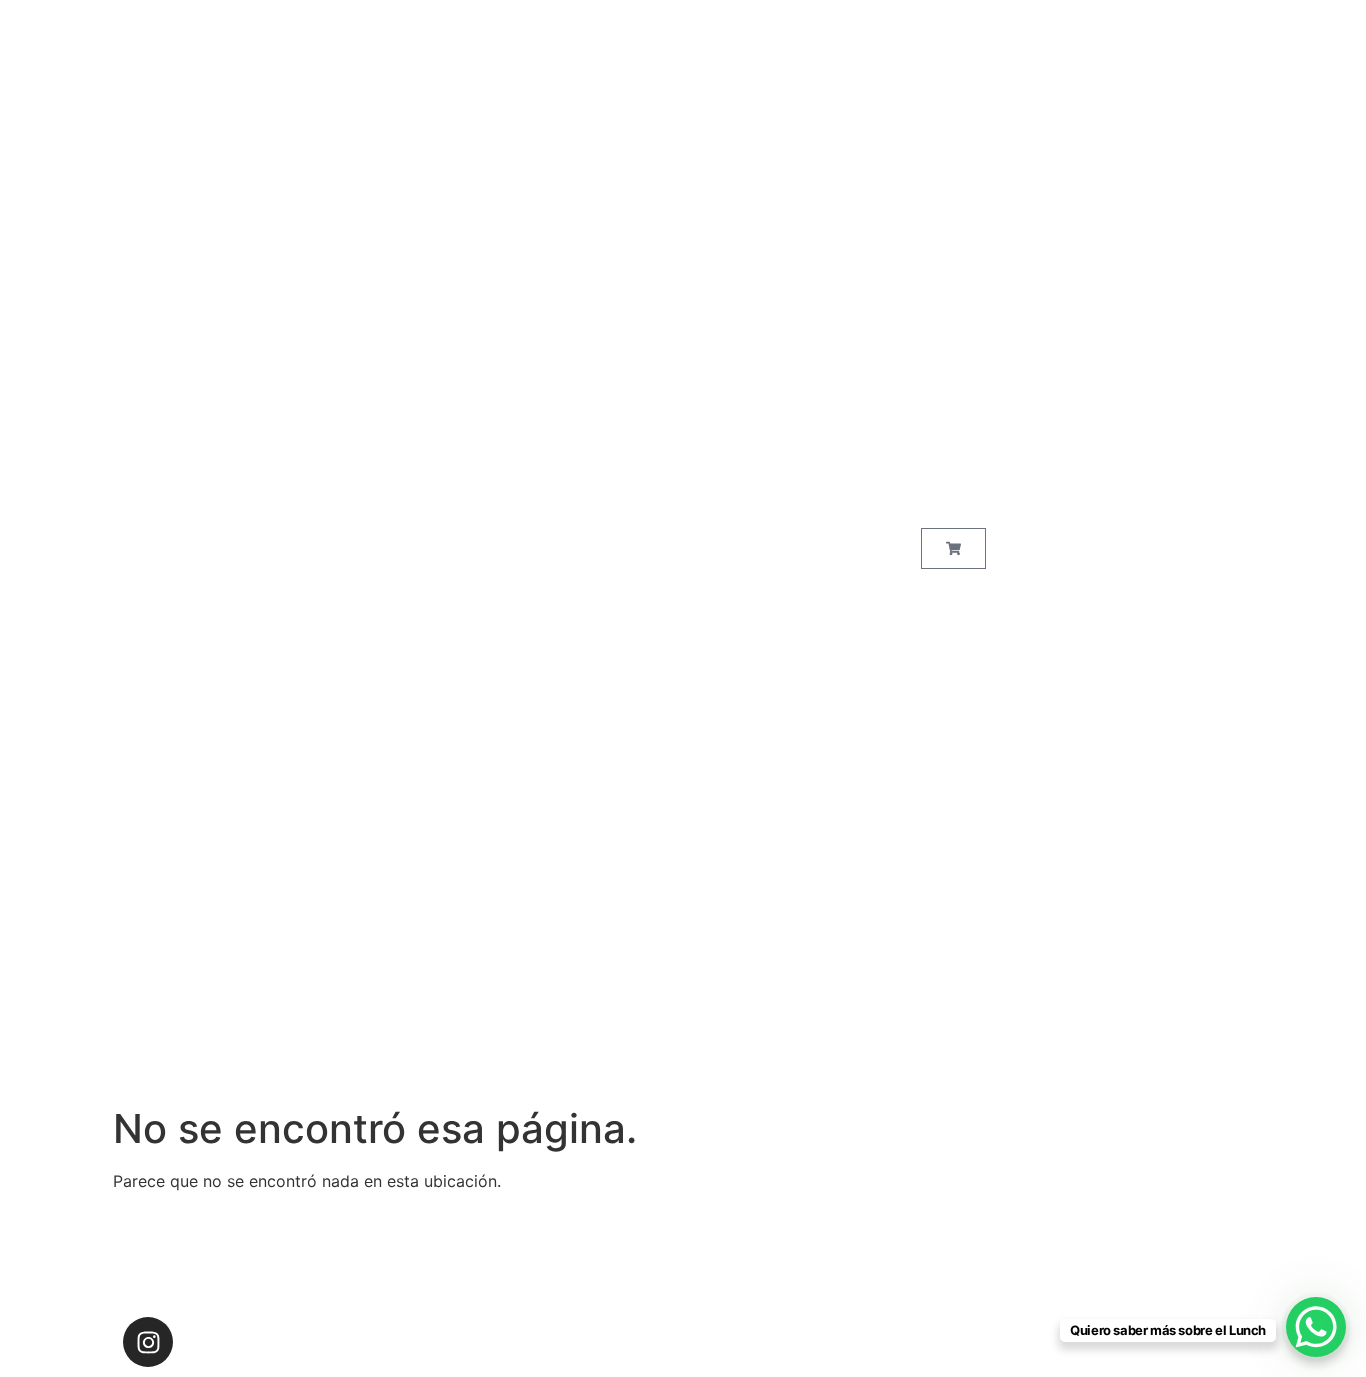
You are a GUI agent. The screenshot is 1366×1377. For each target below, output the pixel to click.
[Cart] (953, 548)
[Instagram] (148, 1342)
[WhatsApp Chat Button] (1316, 1327)
